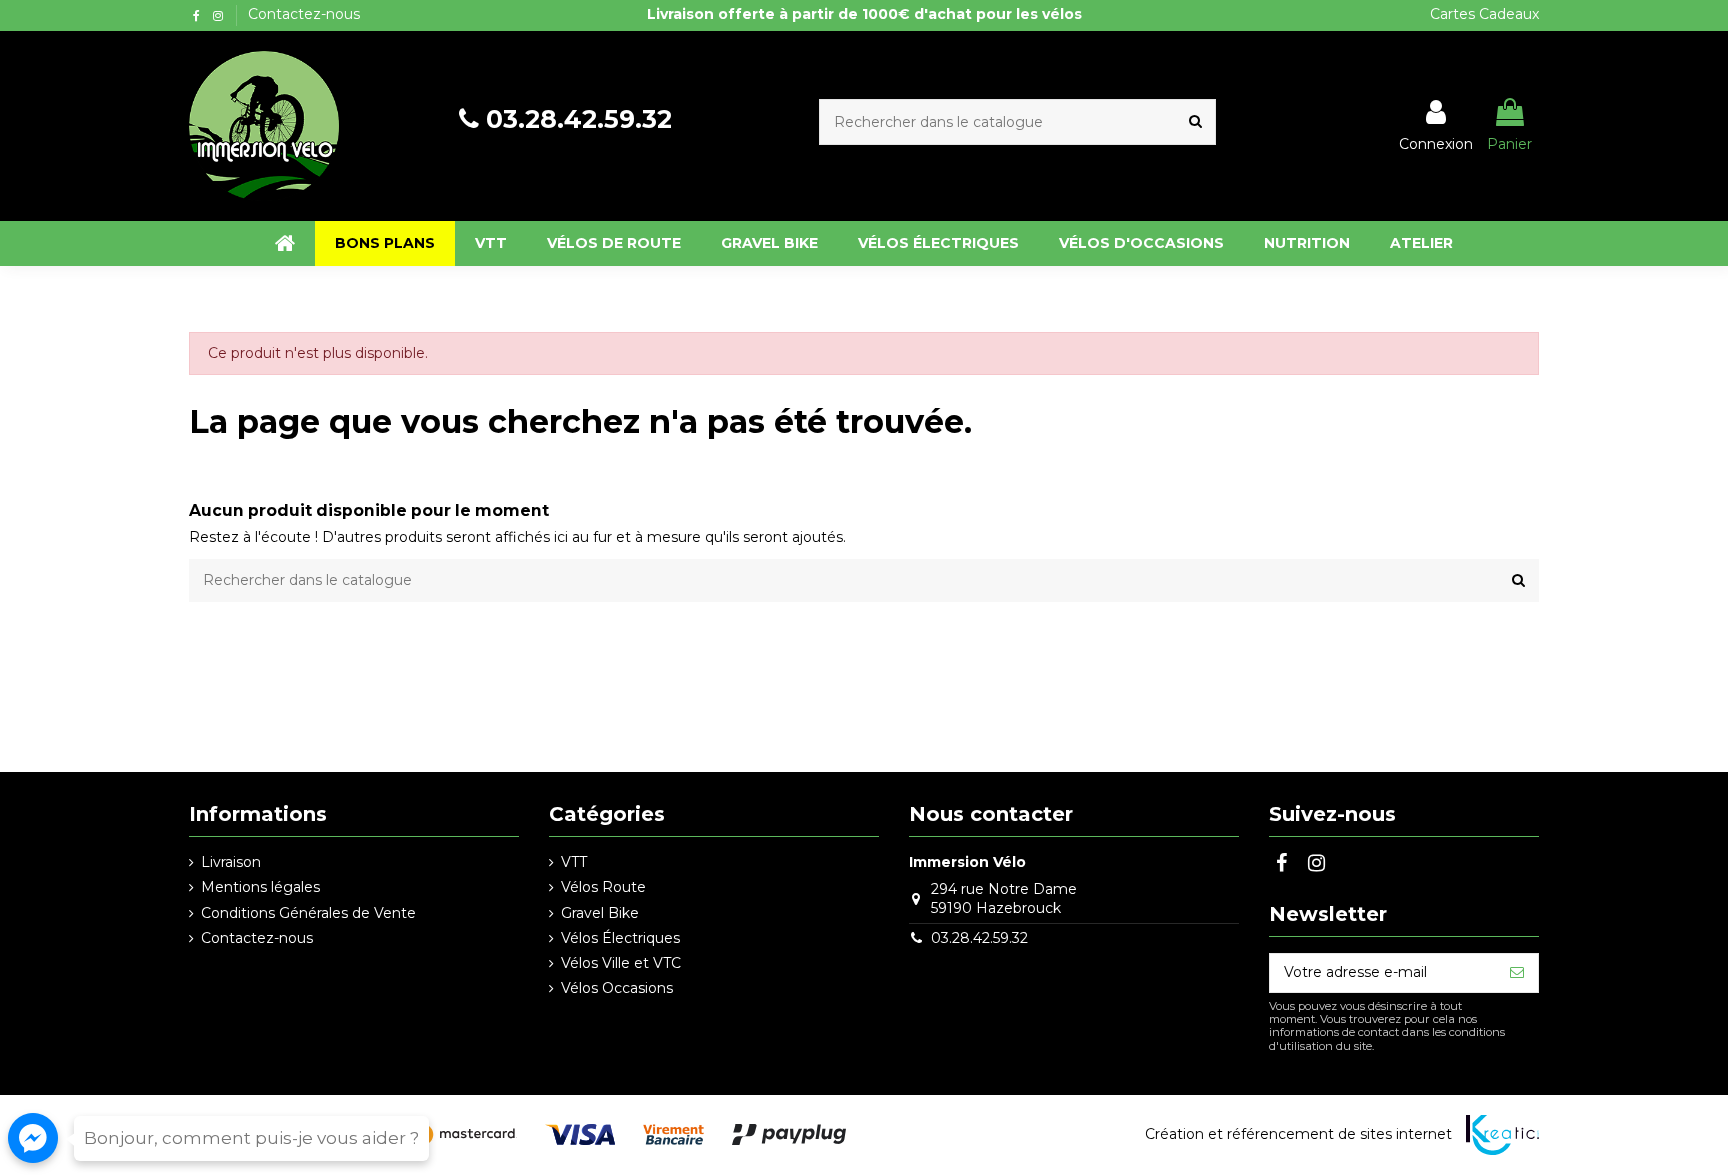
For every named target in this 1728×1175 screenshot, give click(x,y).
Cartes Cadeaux (1484, 14)
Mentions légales (260, 887)
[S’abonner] (1517, 973)
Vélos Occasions (617, 988)
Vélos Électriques (620, 938)
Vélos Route (603, 887)
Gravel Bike (600, 913)
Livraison (231, 862)
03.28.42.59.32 (579, 119)
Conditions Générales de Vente (308, 913)
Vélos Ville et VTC (621, 963)
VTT (574, 862)
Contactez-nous (304, 14)
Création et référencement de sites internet (1298, 1134)
